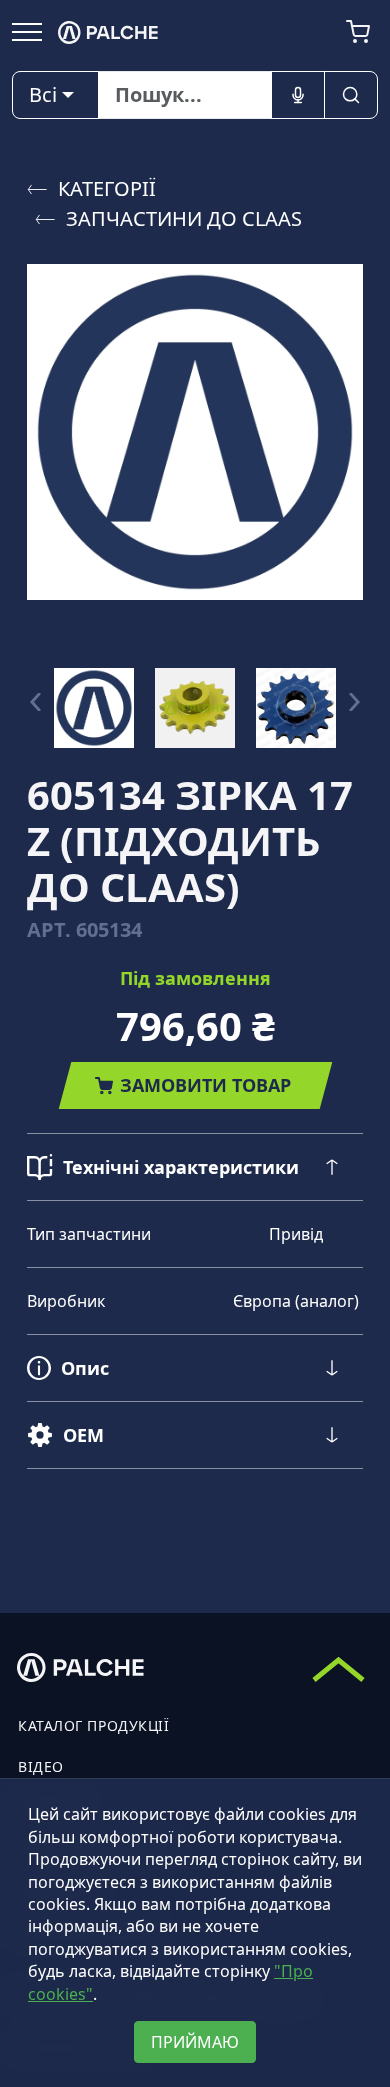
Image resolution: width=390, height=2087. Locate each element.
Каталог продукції (94, 1725)
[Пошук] (351, 95)
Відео (41, 1766)
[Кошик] (358, 32)
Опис (85, 1368)
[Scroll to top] (338, 1669)
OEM (83, 1435)
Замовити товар (205, 1085)
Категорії (107, 188)
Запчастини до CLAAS (184, 218)
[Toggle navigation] (27, 31)
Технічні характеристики (181, 1167)
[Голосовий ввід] (298, 95)
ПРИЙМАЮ (195, 2042)
